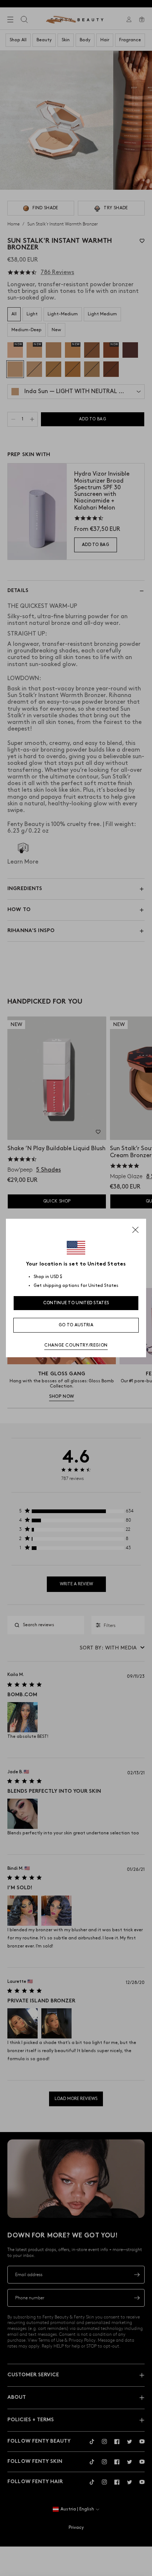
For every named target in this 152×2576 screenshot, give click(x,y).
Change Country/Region (76, 1345)
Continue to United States (76, 1303)
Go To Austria (76, 1325)
